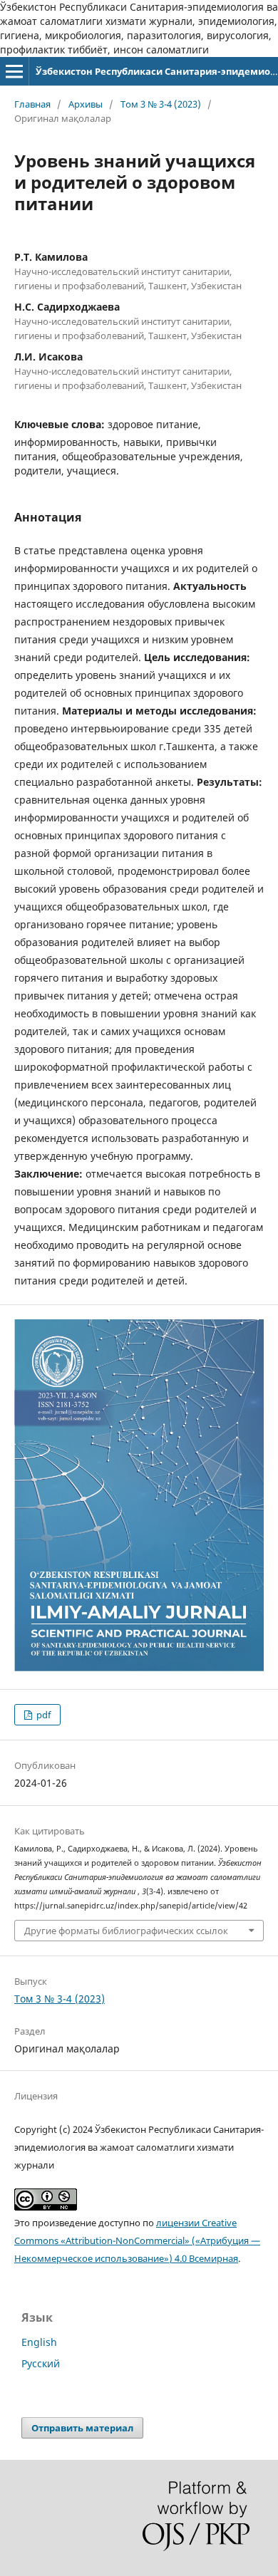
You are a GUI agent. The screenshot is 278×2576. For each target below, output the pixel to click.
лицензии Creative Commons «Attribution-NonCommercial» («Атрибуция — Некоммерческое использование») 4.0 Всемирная (137, 2240)
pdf (42, 1715)
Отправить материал (82, 2428)
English (39, 2342)
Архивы (86, 104)
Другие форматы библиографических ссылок (126, 1931)
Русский (41, 2363)
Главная (32, 104)
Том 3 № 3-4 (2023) (161, 104)
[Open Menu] (14, 71)
